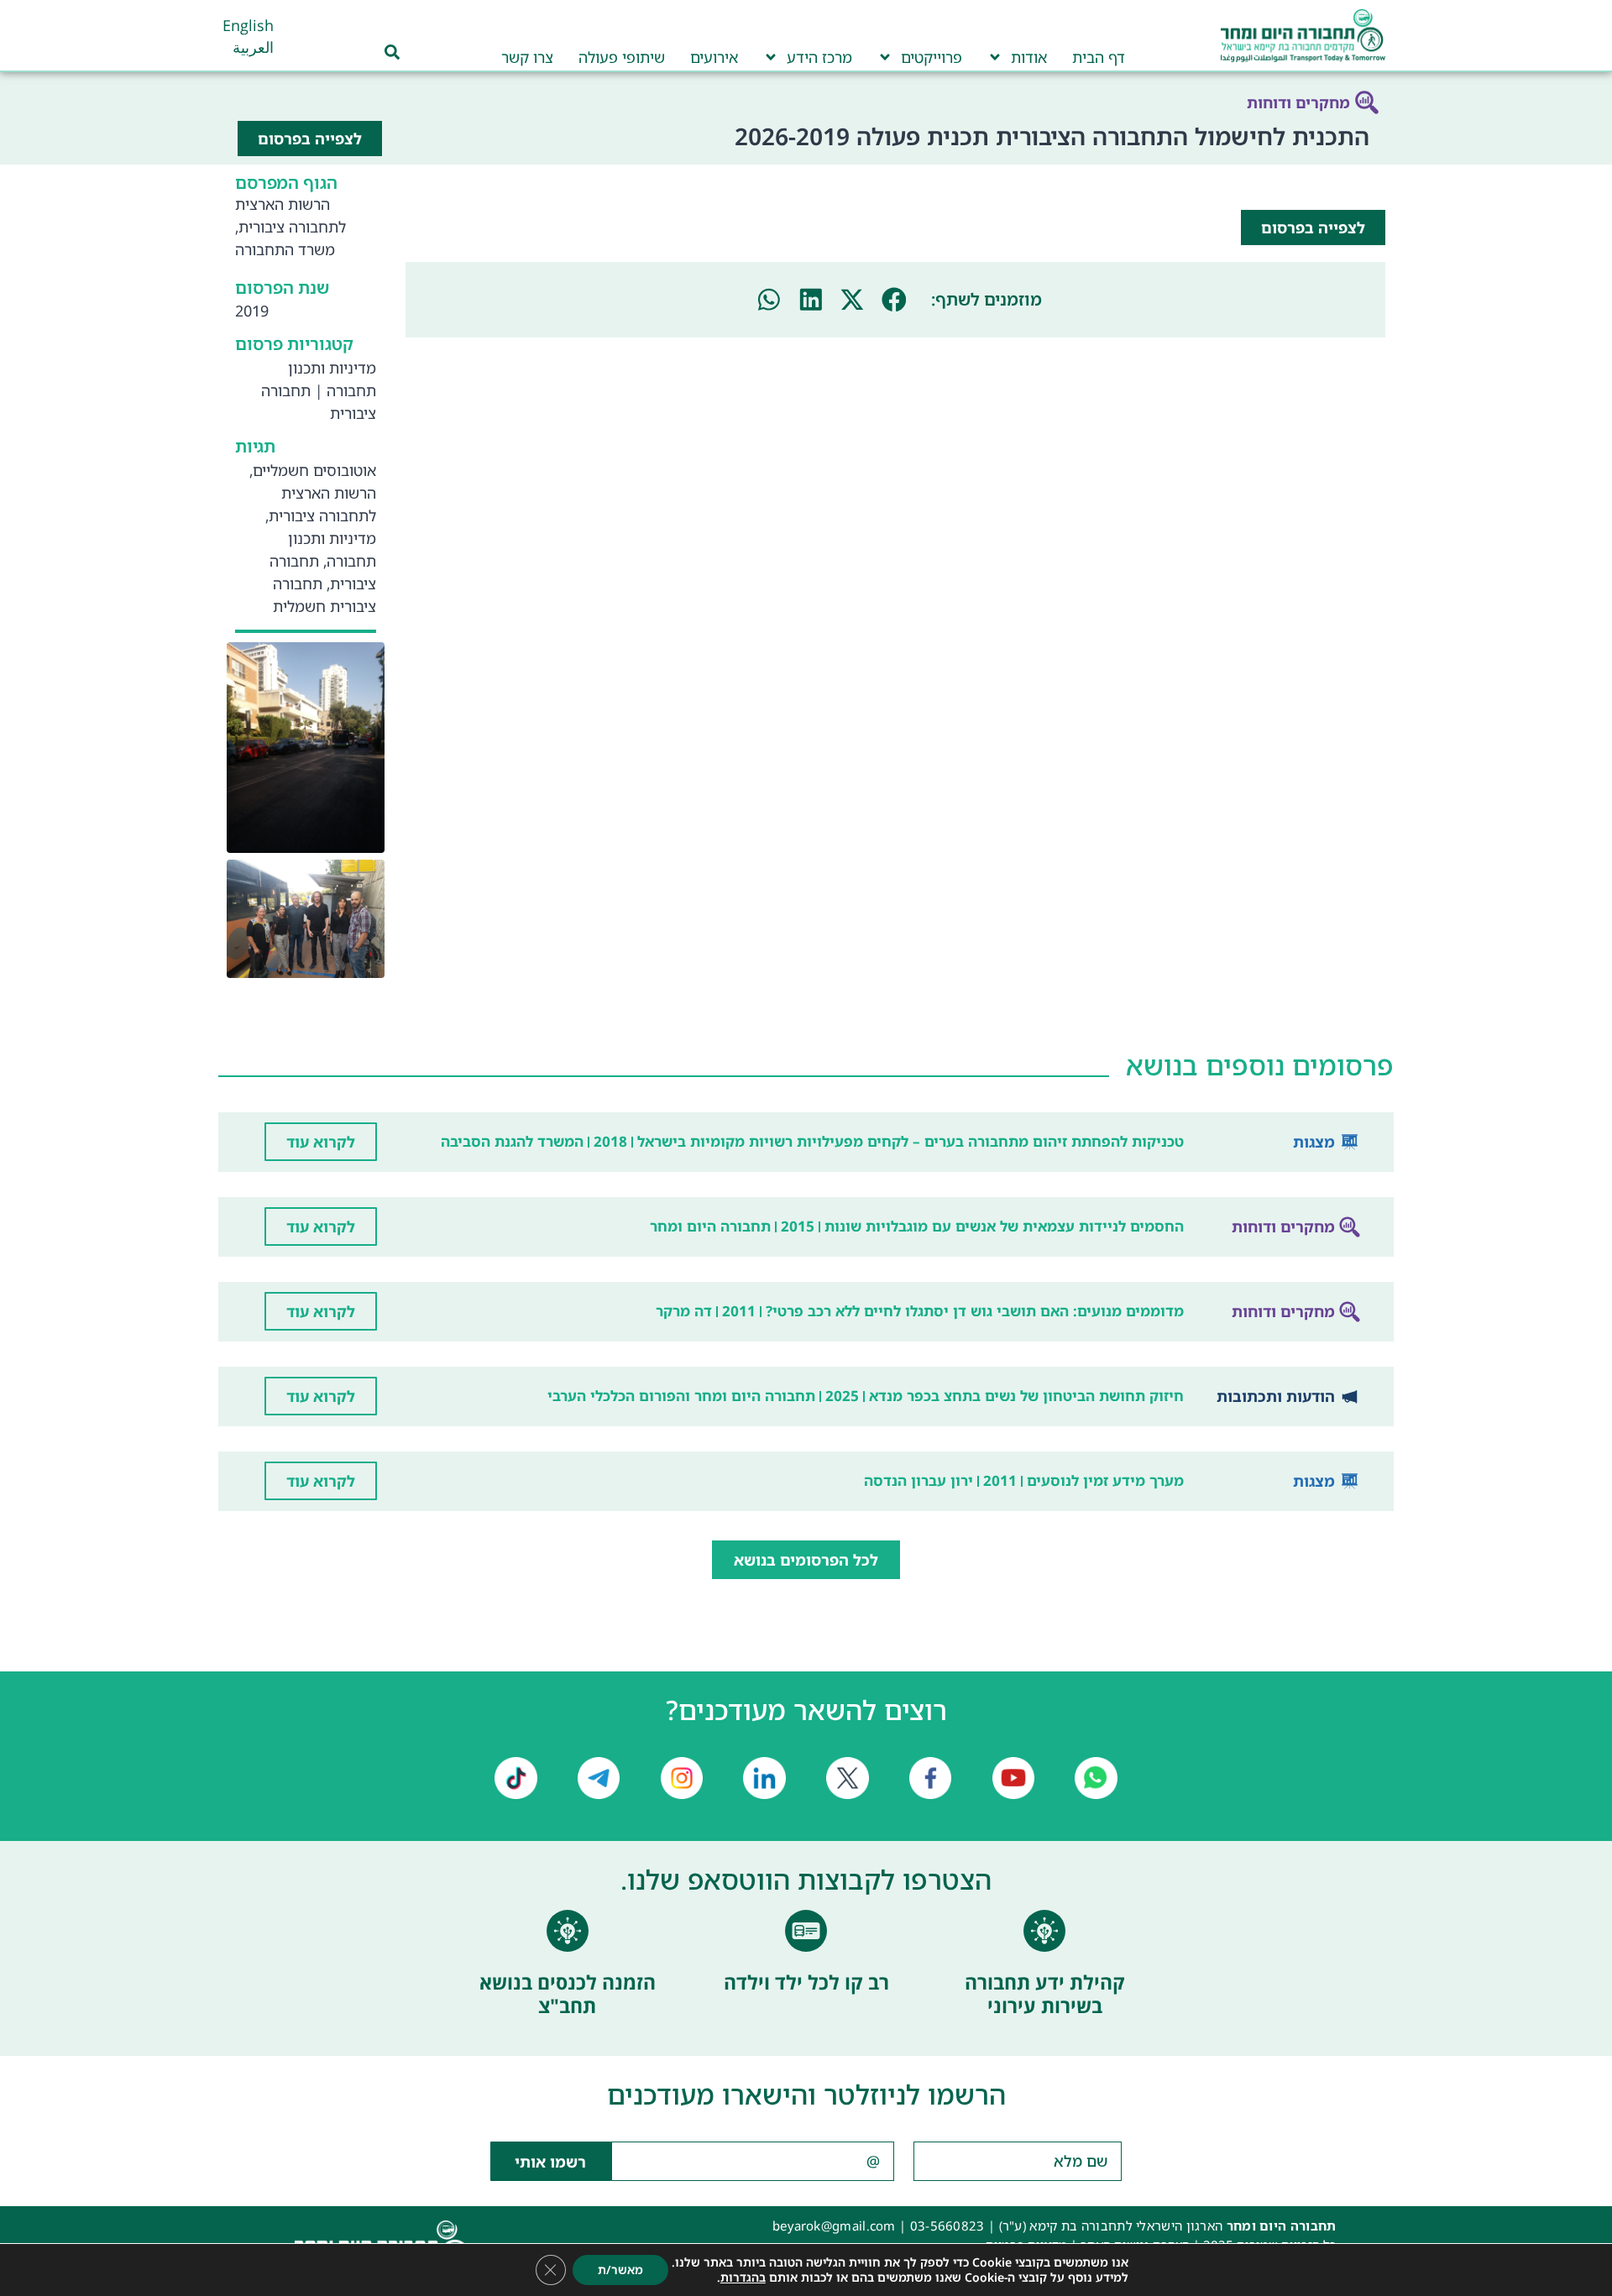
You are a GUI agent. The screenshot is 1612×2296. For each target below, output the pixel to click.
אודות (1029, 57)
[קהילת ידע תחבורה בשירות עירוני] (1044, 1931)
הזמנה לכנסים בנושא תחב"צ (568, 1994)
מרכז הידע (819, 57)
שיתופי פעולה (622, 57)
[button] (894, 300)
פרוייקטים (932, 57)
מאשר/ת (620, 2270)
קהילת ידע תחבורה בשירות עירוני (1045, 1994)
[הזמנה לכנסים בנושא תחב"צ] (568, 1931)
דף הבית (1099, 57)
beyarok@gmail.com (834, 2225)
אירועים (714, 57)
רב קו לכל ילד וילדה (806, 1982)
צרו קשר (527, 57)
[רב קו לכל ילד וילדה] (806, 1931)
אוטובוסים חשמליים (314, 470)
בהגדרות (743, 2278)
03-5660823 (947, 2225)
